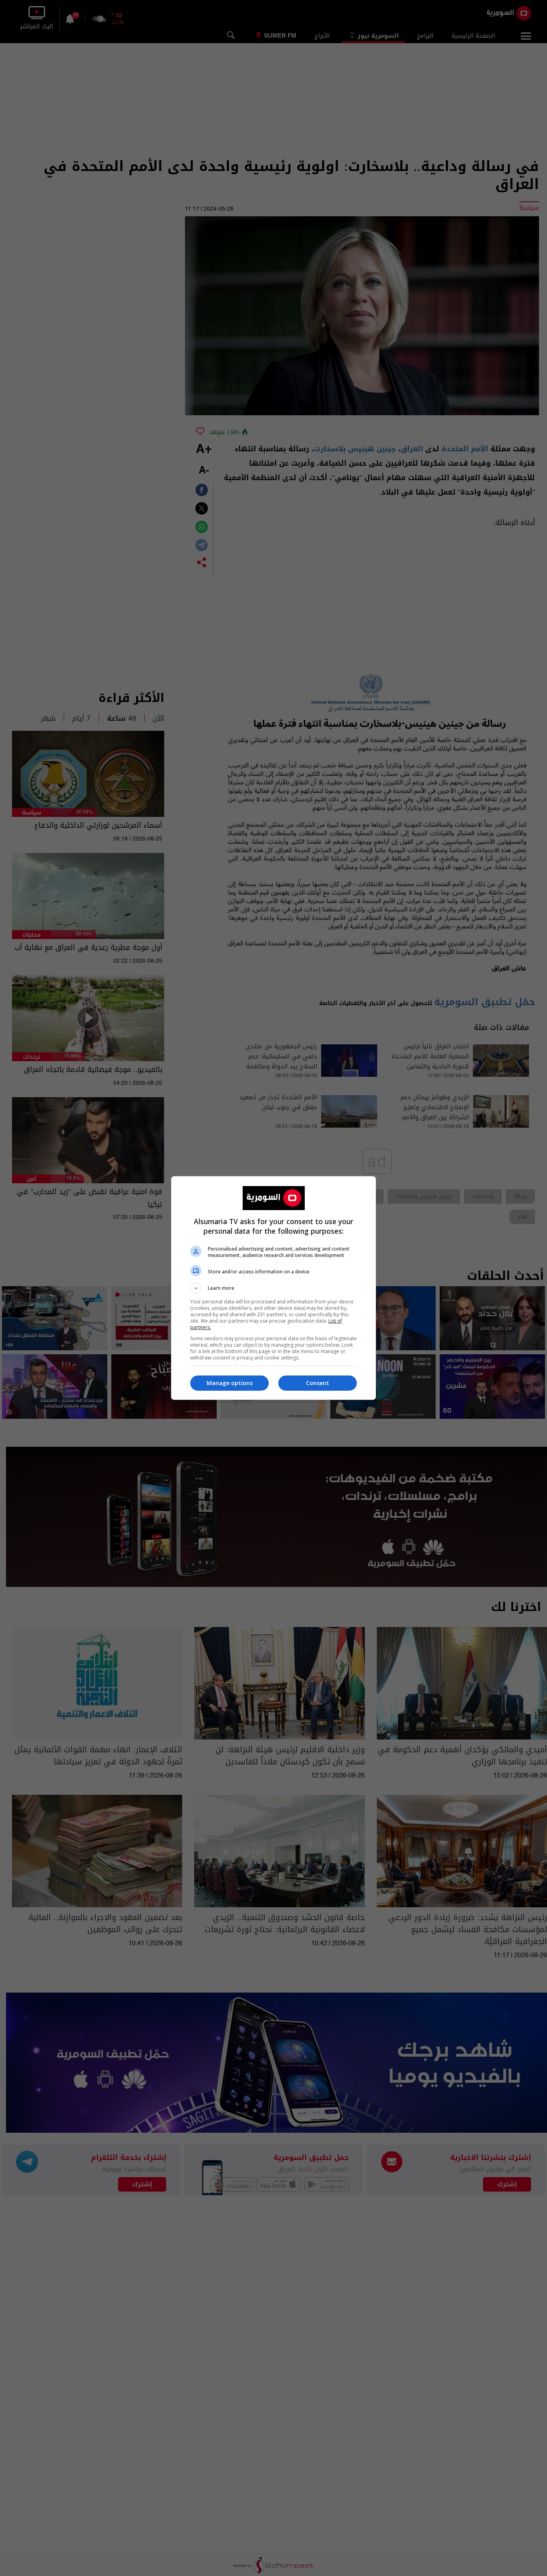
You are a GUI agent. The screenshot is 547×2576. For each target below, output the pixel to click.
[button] (273, 1288)
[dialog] (273, 1288)
